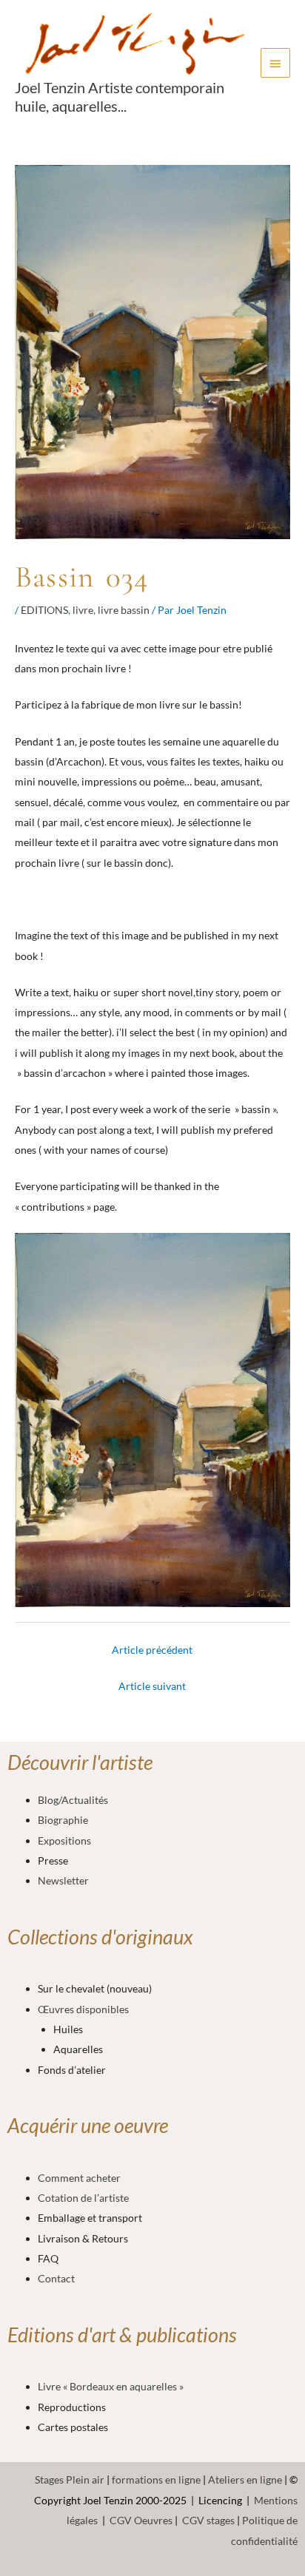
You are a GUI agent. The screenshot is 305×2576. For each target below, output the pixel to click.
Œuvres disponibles (83, 2009)
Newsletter (63, 1880)
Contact (56, 2278)
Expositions (64, 1840)
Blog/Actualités (73, 1800)
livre (83, 610)
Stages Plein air (70, 2479)
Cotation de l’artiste (83, 2198)
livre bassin (124, 610)
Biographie (63, 1820)
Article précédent (152, 1650)
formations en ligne (156, 2479)
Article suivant (152, 1686)
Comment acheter (79, 2178)
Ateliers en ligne (245, 2479)
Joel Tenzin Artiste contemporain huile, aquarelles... (120, 96)
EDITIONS (44, 610)
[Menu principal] (275, 63)
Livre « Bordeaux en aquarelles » (111, 2386)
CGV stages (208, 2520)
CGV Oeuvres (141, 2520)
